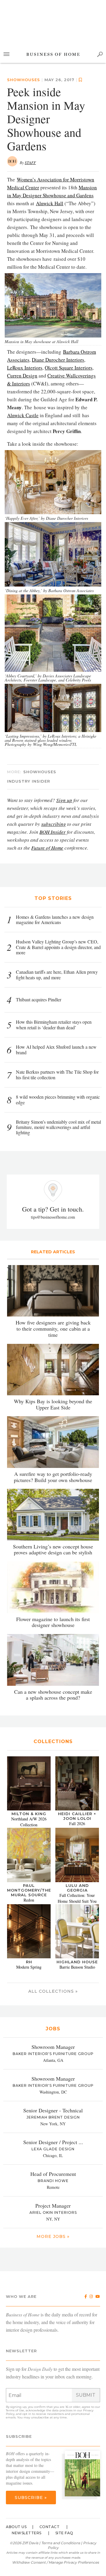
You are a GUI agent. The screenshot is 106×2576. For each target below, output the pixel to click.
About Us (16, 2527)
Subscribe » (31, 2498)
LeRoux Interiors (25, 368)
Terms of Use (15, 2410)
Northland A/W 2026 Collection (29, 1822)
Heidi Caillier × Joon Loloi (77, 1816)
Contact (50, 2527)
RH (29, 1962)
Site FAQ (64, 2533)
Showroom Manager (53, 2047)
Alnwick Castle (23, 415)
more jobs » (53, 2236)
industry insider (29, 781)
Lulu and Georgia (77, 1888)
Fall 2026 (77, 1824)
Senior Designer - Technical (53, 2110)
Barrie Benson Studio (77, 1967)
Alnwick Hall (50, 203)
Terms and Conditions (61, 2543)
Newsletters (27, 2533)
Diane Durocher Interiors (58, 360)
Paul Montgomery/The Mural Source (29, 1890)
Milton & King (29, 1814)
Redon (29, 1900)
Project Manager (53, 2206)
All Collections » (53, 1991)
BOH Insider (53, 832)
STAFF (30, 163)
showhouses (40, 772)
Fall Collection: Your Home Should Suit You (77, 1898)
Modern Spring (29, 1967)
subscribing (54, 824)
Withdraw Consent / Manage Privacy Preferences (56, 2562)
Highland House (77, 1962)
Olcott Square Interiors (69, 368)
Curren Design (22, 376)
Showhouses (24, 80)
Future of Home (47, 848)
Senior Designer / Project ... (53, 2142)
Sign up (64, 800)
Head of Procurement (53, 2174)
